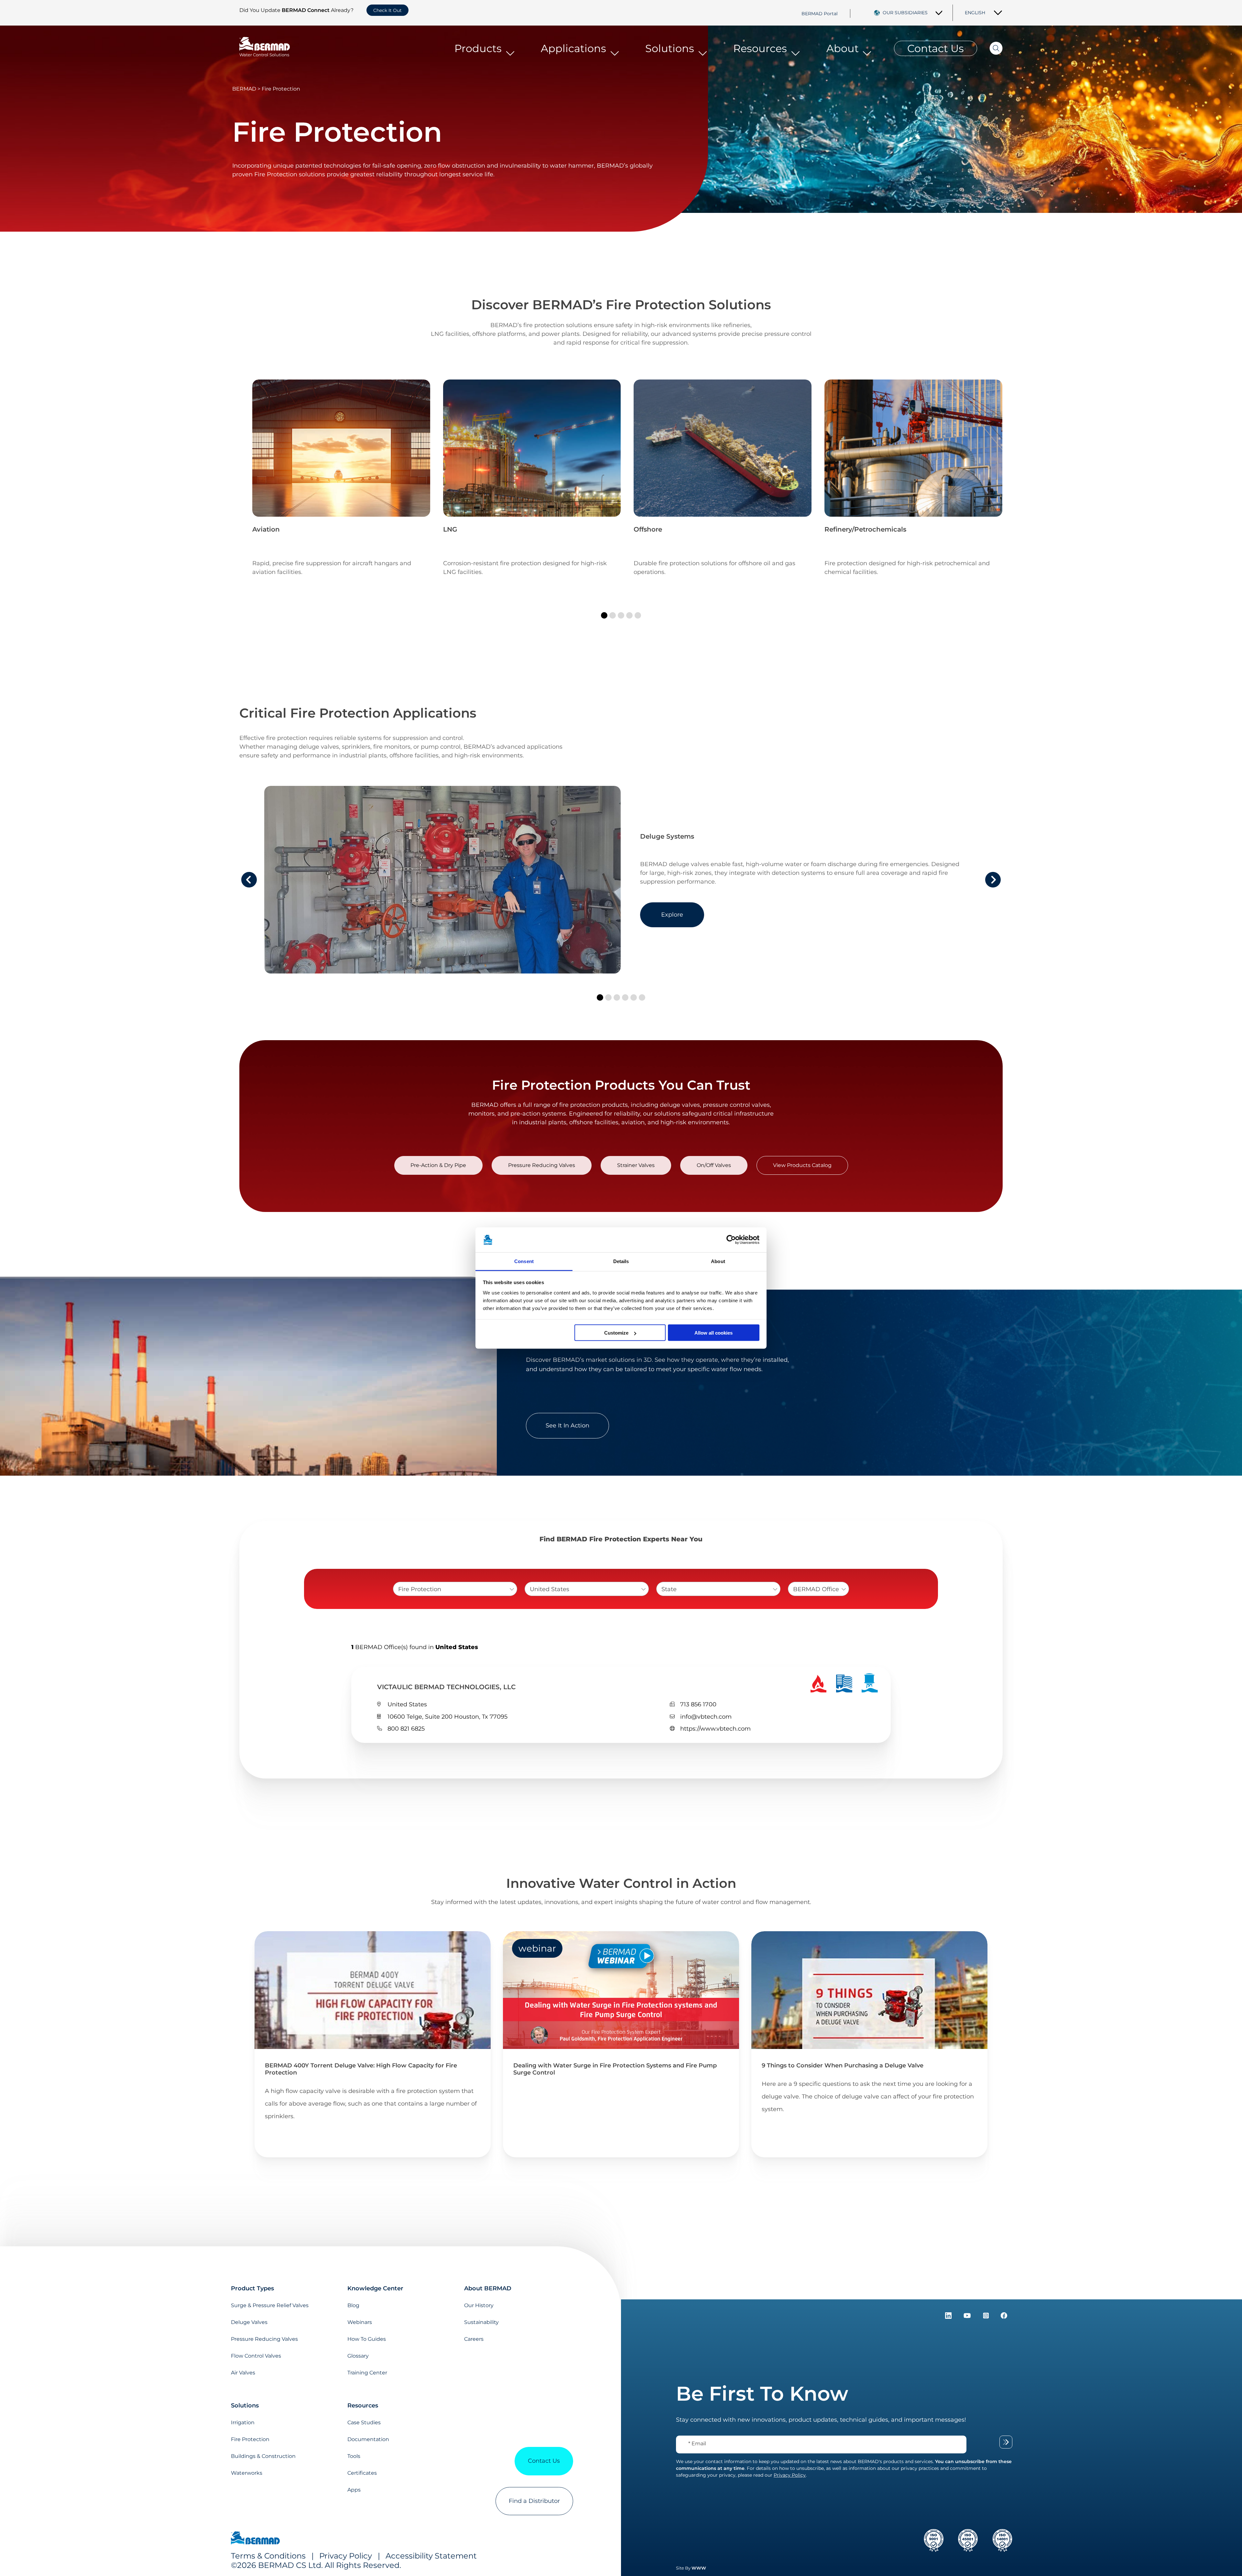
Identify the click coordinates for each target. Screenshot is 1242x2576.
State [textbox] (669, 1589)
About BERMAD (488, 2288)
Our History (479, 2305)
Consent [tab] (524, 1261)
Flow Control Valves (256, 2356)
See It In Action (567, 1426)
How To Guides (367, 2339)
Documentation (368, 2439)
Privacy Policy (346, 2556)
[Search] (990, 48)
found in (415, 1647)
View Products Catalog (802, 1165)
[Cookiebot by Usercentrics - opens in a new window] (731, 1240)
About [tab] (718, 1261)
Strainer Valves (636, 1165)
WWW (699, 2568)
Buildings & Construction (263, 2456)
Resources (760, 48)
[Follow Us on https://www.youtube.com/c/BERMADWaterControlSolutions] (968, 2317)
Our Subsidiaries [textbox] (905, 13)
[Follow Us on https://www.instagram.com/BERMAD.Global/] (987, 2317)
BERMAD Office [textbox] (816, 1589)
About (843, 48)
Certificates (362, 2473)
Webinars (360, 2322)
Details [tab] (621, 1261)
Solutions (670, 48)
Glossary (358, 2356)
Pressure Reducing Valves (542, 1165)
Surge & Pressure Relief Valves (270, 2305)
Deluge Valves (249, 2322)
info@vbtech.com (706, 1717)
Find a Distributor (534, 2501)
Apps (354, 2490)
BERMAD (244, 89)
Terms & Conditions (268, 2556)
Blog (353, 2305)
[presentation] (249, 880)
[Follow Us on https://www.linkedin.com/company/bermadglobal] (949, 2317)
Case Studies (364, 2422)
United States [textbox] (550, 1589)
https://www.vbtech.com (715, 1729)
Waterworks (247, 2473)
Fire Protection (250, 2439)
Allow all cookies (714, 1333)
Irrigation (243, 2422)
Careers (474, 2339)
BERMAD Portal (820, 13)
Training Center (367, 2373)
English (975, 13)
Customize (616, 1333)
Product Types (252, 2288)
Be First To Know (762, 2394)
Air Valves (243, 2373)
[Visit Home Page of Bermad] (255, 2539)
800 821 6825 (406, 1729)
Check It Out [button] (387, 10)
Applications (573, 48)
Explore (672, 915)
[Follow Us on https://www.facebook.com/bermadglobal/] (1004, 2317)
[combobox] (913, 13)
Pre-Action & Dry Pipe (438, 1165)
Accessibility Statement (431, 2556)
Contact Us (936, 48)
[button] (604, 615)
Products (478, 48)
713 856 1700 (698, 1704)
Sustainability (481, 2322)
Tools (354, 2456)
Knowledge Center (375, 2288)
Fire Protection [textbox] (420, 1589)
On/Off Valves (714, 1165)
